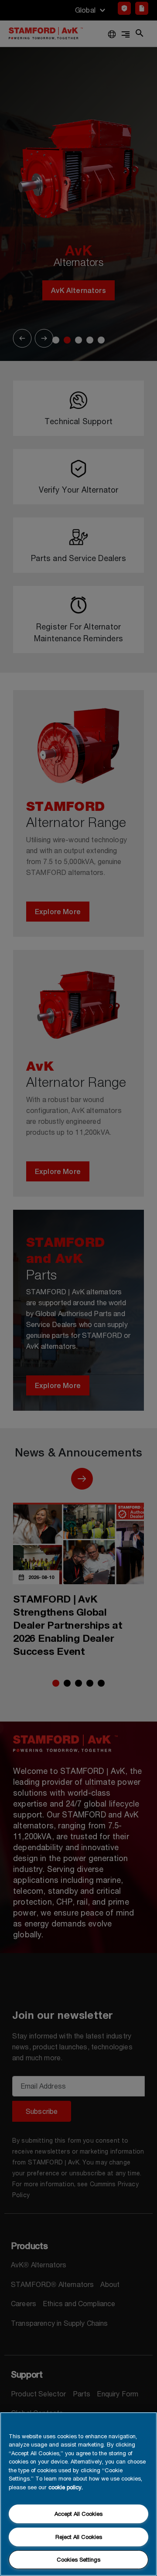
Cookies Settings (78, 2559)
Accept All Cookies (78, 2514)
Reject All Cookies (79, 2537)
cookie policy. (66, 2487)
